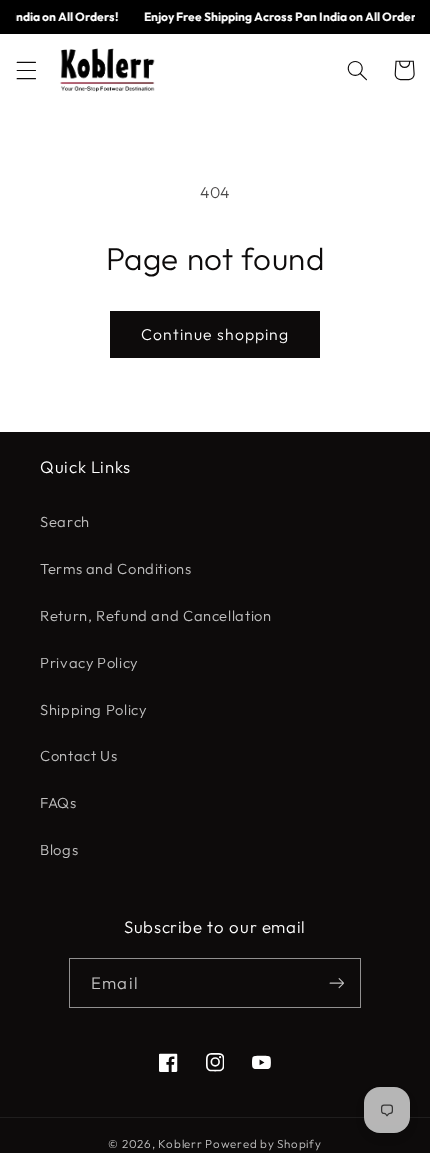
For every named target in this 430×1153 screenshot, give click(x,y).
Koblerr (180, 1143)
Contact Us (78, 755)
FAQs (58, 802)
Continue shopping (215, 334)
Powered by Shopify (263, 1143)
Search (65, 521)
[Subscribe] (336, 982)
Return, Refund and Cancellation (156, 615)
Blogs (59, 849)
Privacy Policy (89, 662)
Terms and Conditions (116, 568)
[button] (26, 70)
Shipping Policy (93, 709)
